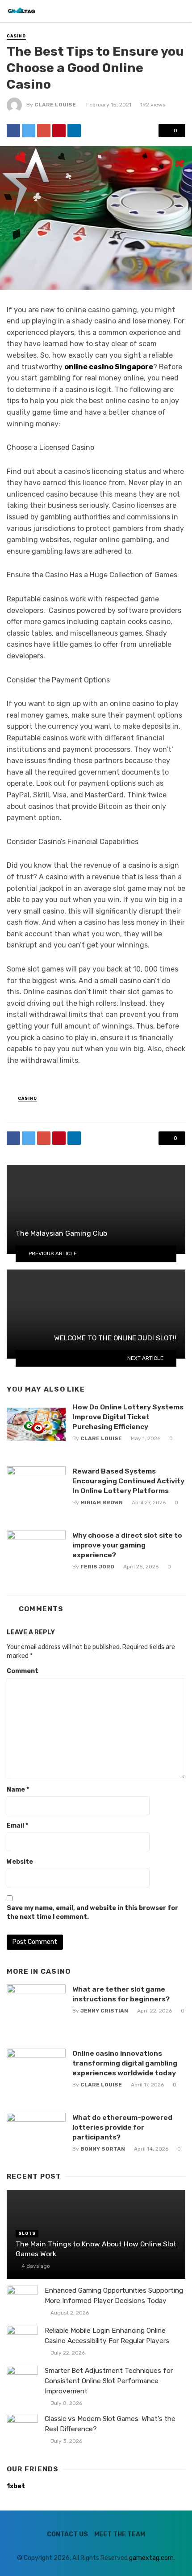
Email (17, 1826)
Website (20, 1862)
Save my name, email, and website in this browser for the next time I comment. (92, 1913)
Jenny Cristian (104, 2011)
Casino (16, 36)
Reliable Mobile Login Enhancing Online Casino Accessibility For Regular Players (107, 2336)
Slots (27, 2233)
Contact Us (67, 2534)
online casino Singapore (109, 367)
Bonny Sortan (103, 2149)
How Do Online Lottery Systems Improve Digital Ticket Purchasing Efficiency (128, 1417)
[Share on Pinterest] (59, 131)
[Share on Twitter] (29, 131)
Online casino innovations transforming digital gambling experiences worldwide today (125, 2063)
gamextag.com (151, 2558)
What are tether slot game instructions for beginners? (121, 1994)
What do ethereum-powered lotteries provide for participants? (122, 2127)
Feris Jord (97, 1567)
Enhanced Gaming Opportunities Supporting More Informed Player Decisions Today (114, 2296)
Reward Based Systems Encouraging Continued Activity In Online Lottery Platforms (128, 1481)
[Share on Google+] (44, 131)
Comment (23, 1671)
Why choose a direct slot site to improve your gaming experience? (127, 1545)
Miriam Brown (102, 1502)
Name (18, 1790)
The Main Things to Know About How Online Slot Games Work (96, 2249)
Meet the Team (120, 2534)
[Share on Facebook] (13, 131)
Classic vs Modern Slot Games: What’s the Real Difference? (110, 2424)
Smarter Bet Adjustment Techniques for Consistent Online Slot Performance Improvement (109, 2381)
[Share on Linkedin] (74, 131)
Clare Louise (55, 105)
